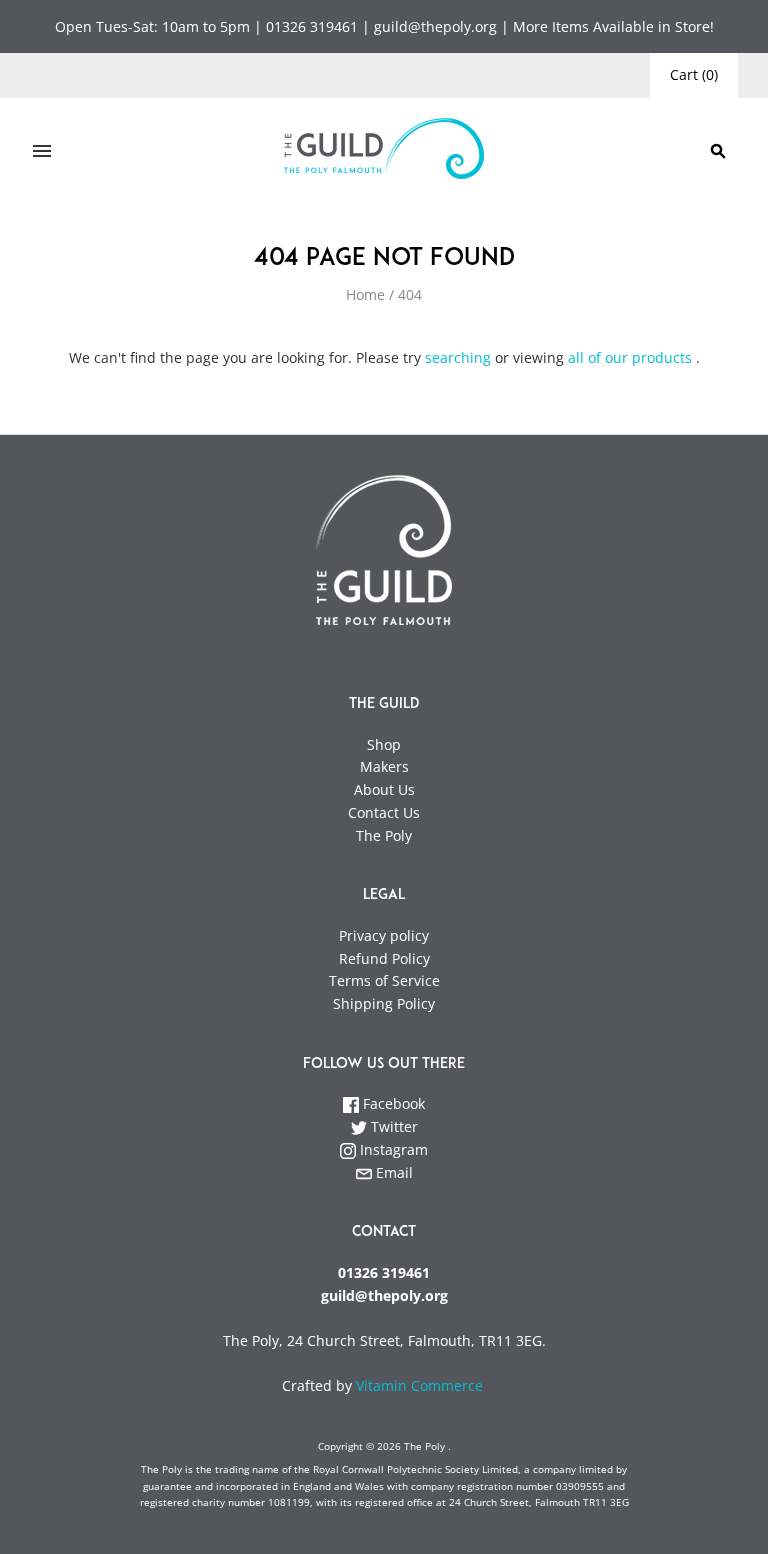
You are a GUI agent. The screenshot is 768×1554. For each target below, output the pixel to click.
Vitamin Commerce (421, 1385)
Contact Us (384, 812)
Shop (384, 744)
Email (392, 1172)
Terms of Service (384, 980)
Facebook (392, 1103)
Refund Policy (384, 958)
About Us (384, 789)
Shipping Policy (384, 1003)
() (694, 74)
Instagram (392, 1149)
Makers (384, 766)
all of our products (630, 357)
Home (365, 294)
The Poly (384, 835)
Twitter (392, 1126)
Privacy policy (384, 935)
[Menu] (42, 151)
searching (458, 357)
